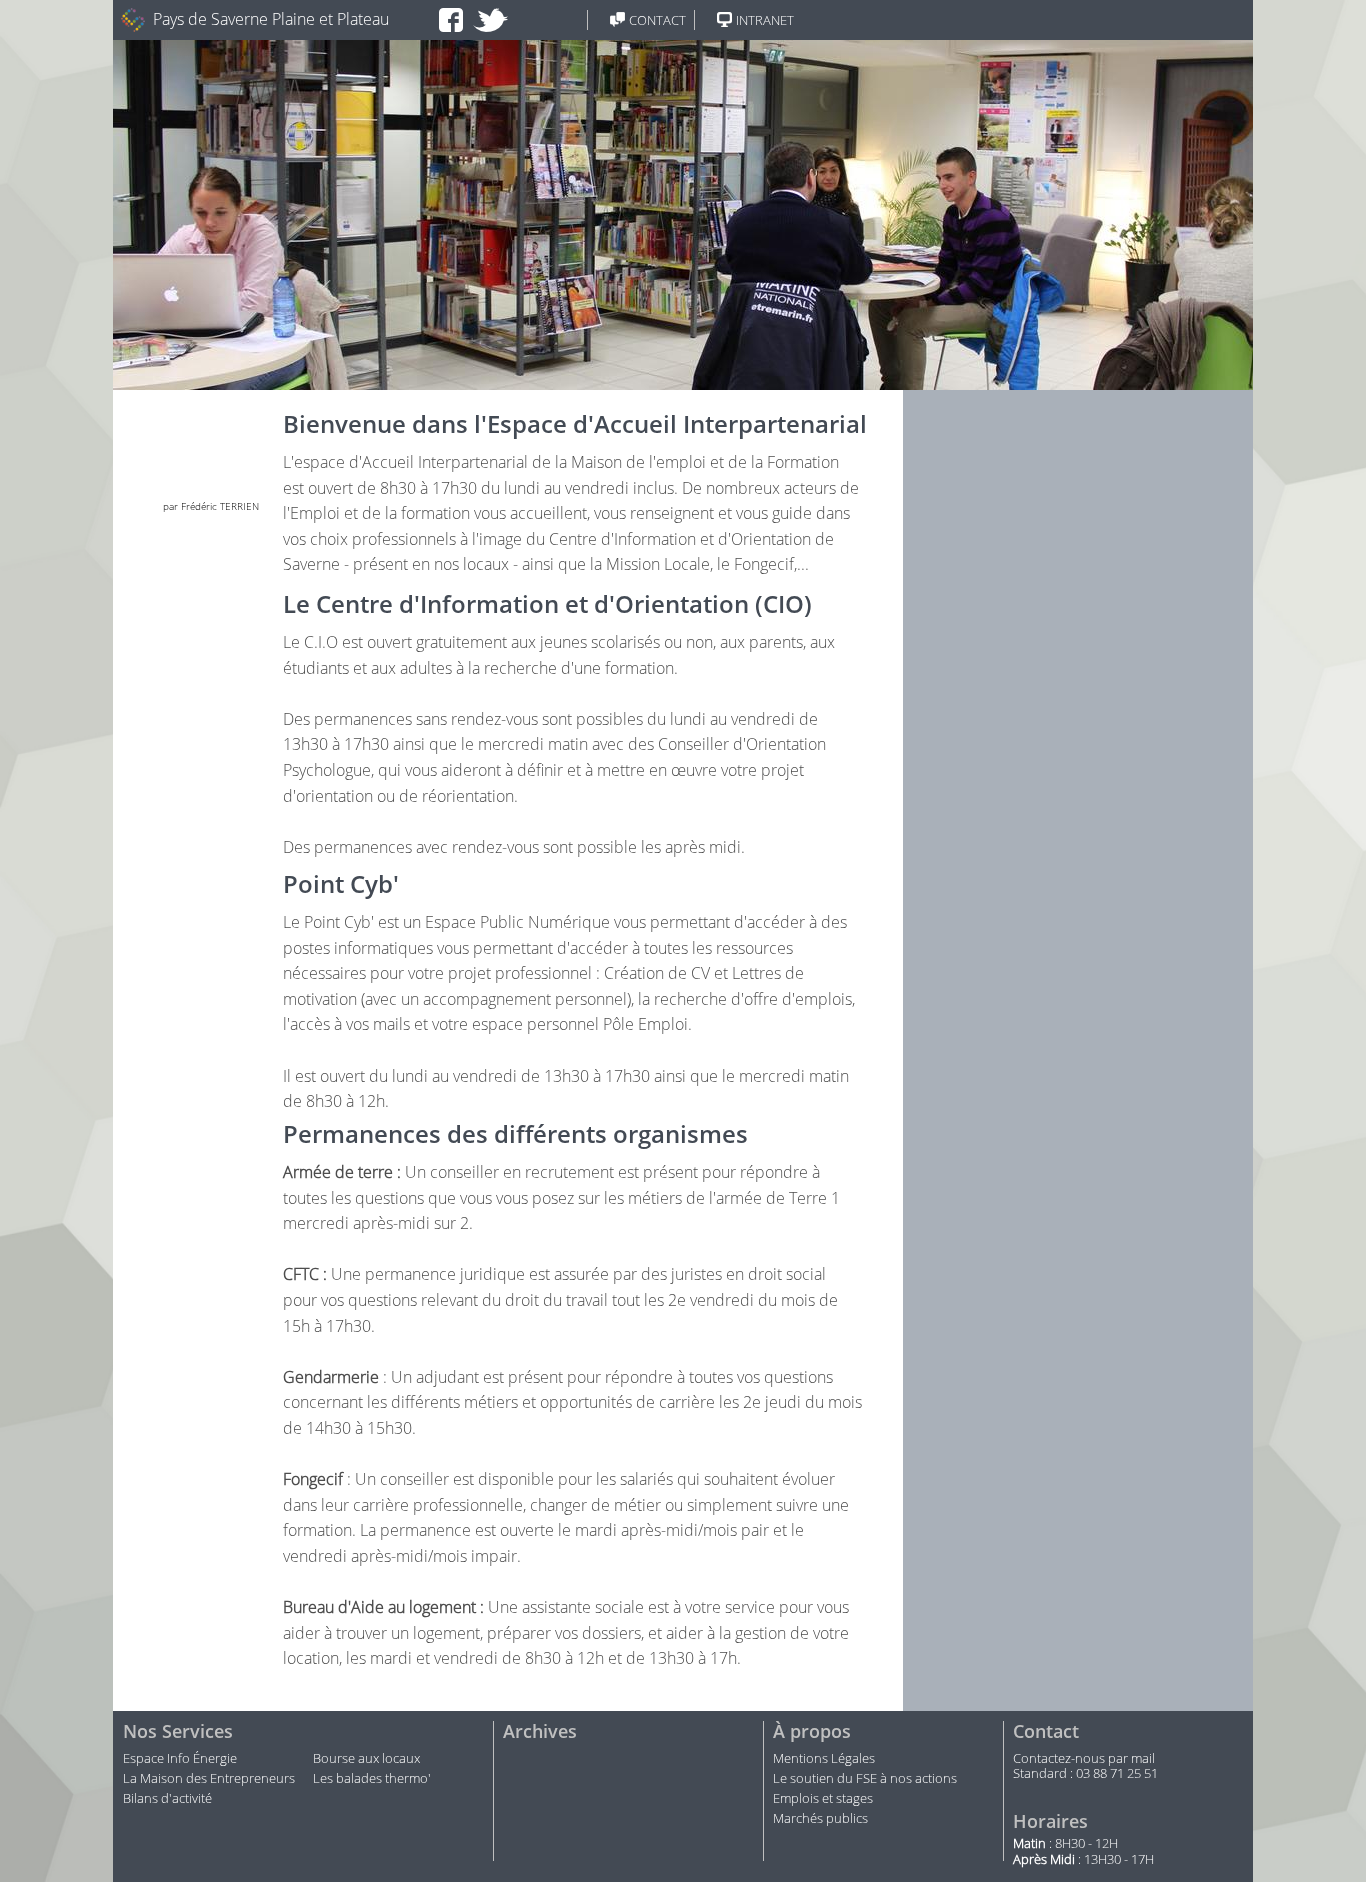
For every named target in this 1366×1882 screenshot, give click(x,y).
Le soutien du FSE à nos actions (865, 1779)
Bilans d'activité (167, 1799)
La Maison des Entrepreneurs (209, 1779)
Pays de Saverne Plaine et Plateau (271, 19)
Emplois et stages (823, 1799)
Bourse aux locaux (366, 1759)
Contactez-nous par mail (1084, 1759)
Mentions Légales (824, 1759)
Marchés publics (822, 1819)
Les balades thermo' (372, 1779)
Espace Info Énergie (180, 1759)
